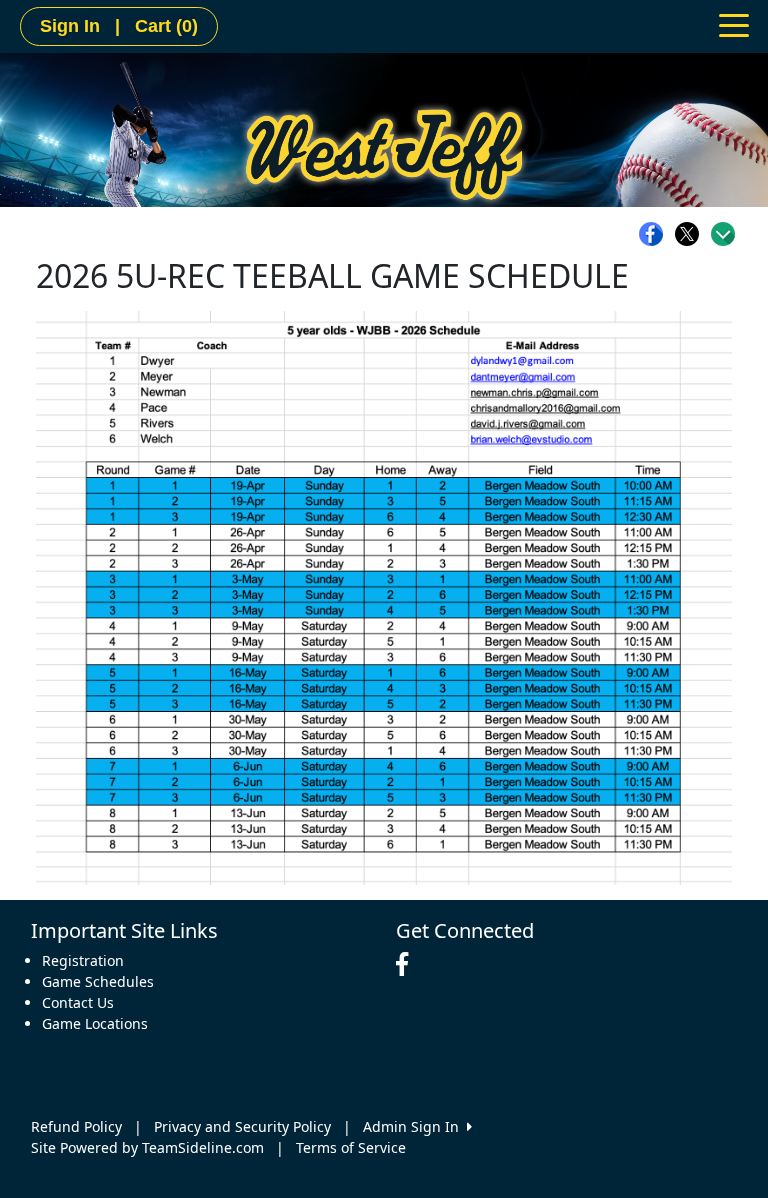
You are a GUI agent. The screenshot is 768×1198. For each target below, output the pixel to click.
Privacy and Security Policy (242, 1126)
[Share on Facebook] (656, 234)
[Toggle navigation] (734, 24)
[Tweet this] (692, 234)
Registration (83, 960)
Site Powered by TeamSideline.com (147, 1147)
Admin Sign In (415, 1126)
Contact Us (78, 1002)
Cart (166, 26)
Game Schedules (98, 981)
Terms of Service (351, 1147)
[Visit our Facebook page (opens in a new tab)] (407, 965)
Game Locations (95, 1023)
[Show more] (723, 234)
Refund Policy (76, 1126)
